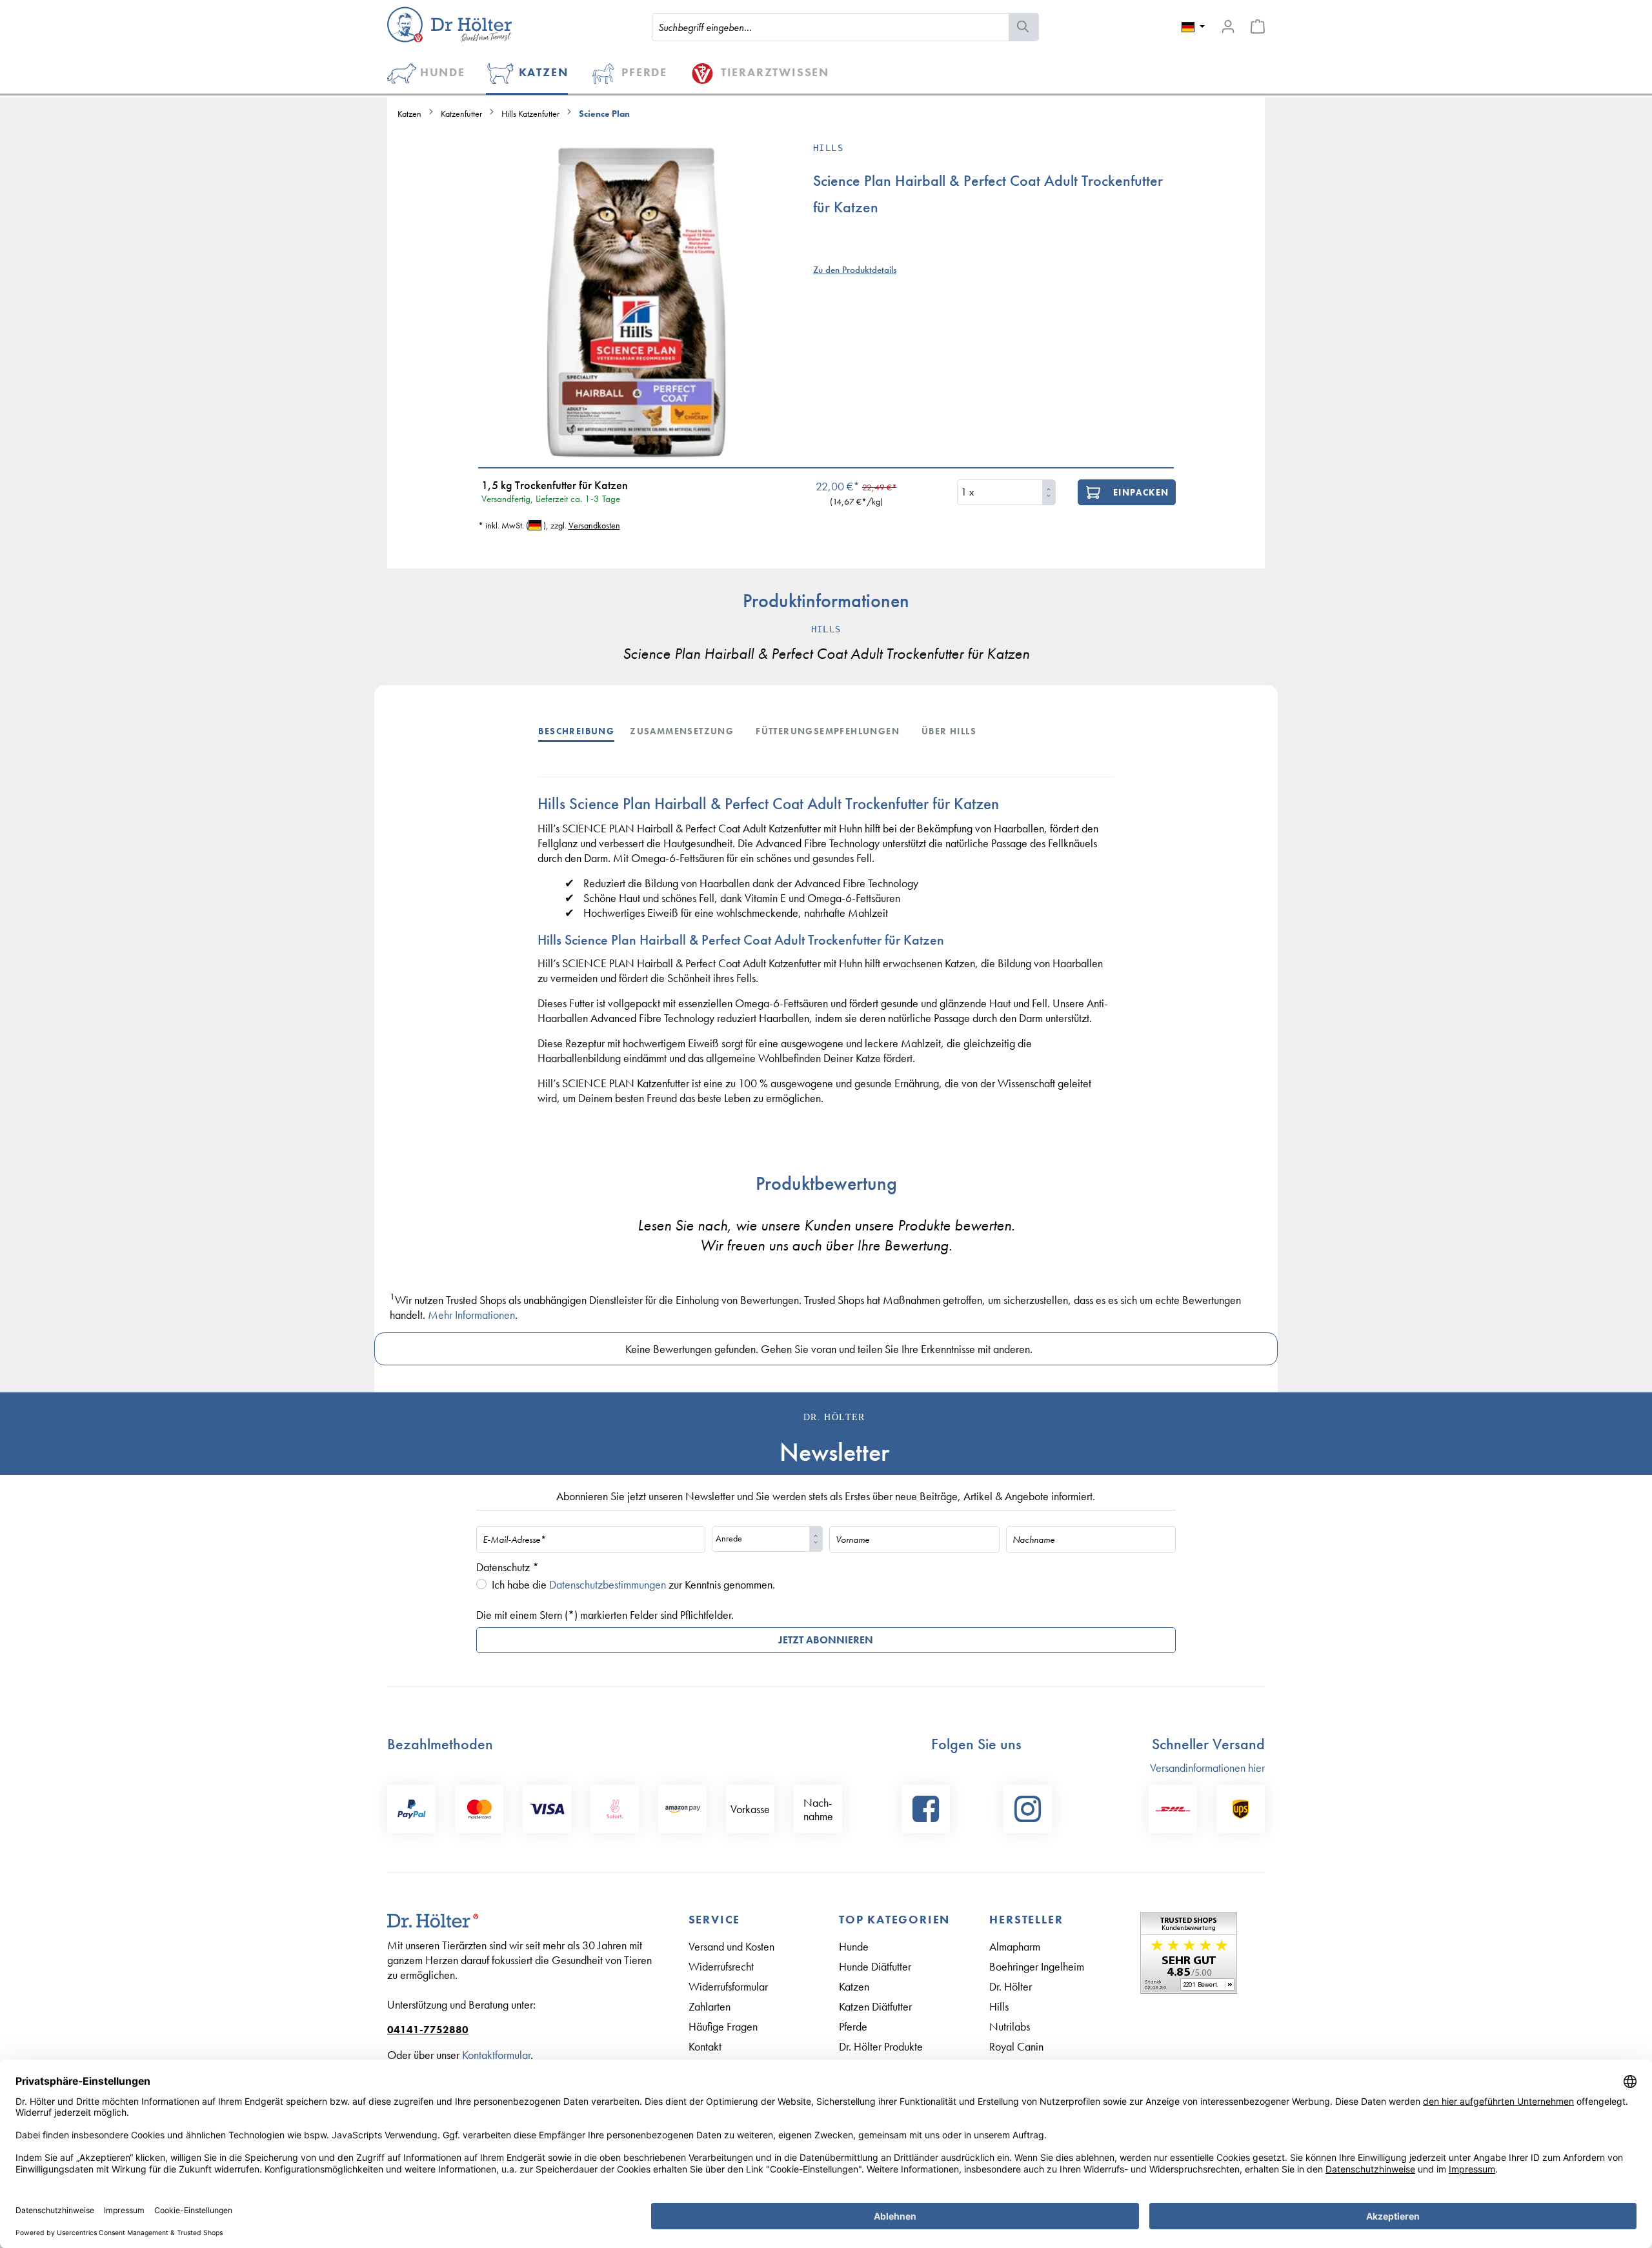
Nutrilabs (1010, 2026)
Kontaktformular (496, 2055)
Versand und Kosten (731, 1946)
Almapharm (1015, 1946)
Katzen (854, 1986)
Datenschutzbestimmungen (608, 1584)
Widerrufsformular (728, 1986)
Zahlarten (710, 2006)
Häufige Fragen (723, 2026)
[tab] (584, 730)
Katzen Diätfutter (875, 2006)
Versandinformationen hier (1207, 1768)
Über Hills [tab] (949, 731)
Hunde (854, 1946)
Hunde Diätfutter (875, 1966)
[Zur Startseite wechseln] (449, 25)
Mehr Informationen (471, 1315)
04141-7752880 (428, 2030)
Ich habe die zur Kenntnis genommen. (633, 1584)
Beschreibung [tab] (576, 731)
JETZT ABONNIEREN (826, 1640)
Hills (999, 2006)
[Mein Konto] (1228, 26)
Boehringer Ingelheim (1037, 1966)
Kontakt (705, 2046)
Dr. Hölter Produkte (881, 2046)
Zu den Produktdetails (855, 270)
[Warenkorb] (1258, 26)
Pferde (853, 2026)
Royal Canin (1016, 2046)
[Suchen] (1024, 27)
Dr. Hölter (1011, 1986)
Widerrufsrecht (721, 1966)
